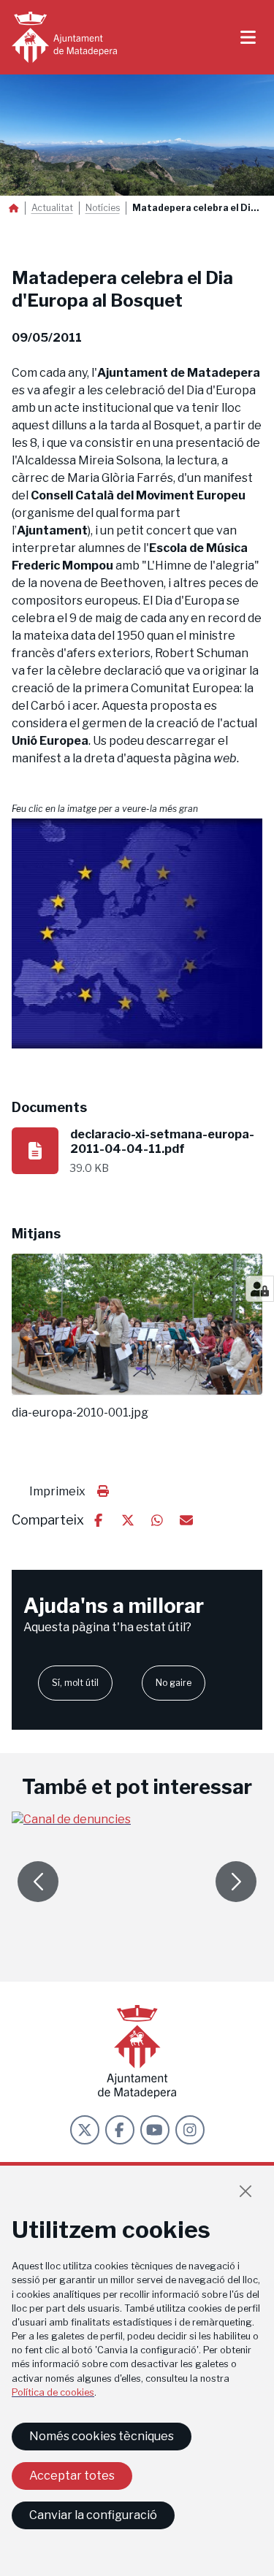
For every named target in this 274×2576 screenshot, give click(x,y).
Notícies (103, 208)
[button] (137, 934)
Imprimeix (57, 1491)
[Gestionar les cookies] (260, 1289)
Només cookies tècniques (102, 2436)
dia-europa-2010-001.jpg (80, 1413)
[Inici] (64, 37)
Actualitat (52, 208)
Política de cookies (53, 2392)
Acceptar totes (72, 2476)
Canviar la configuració (93, 2515)
